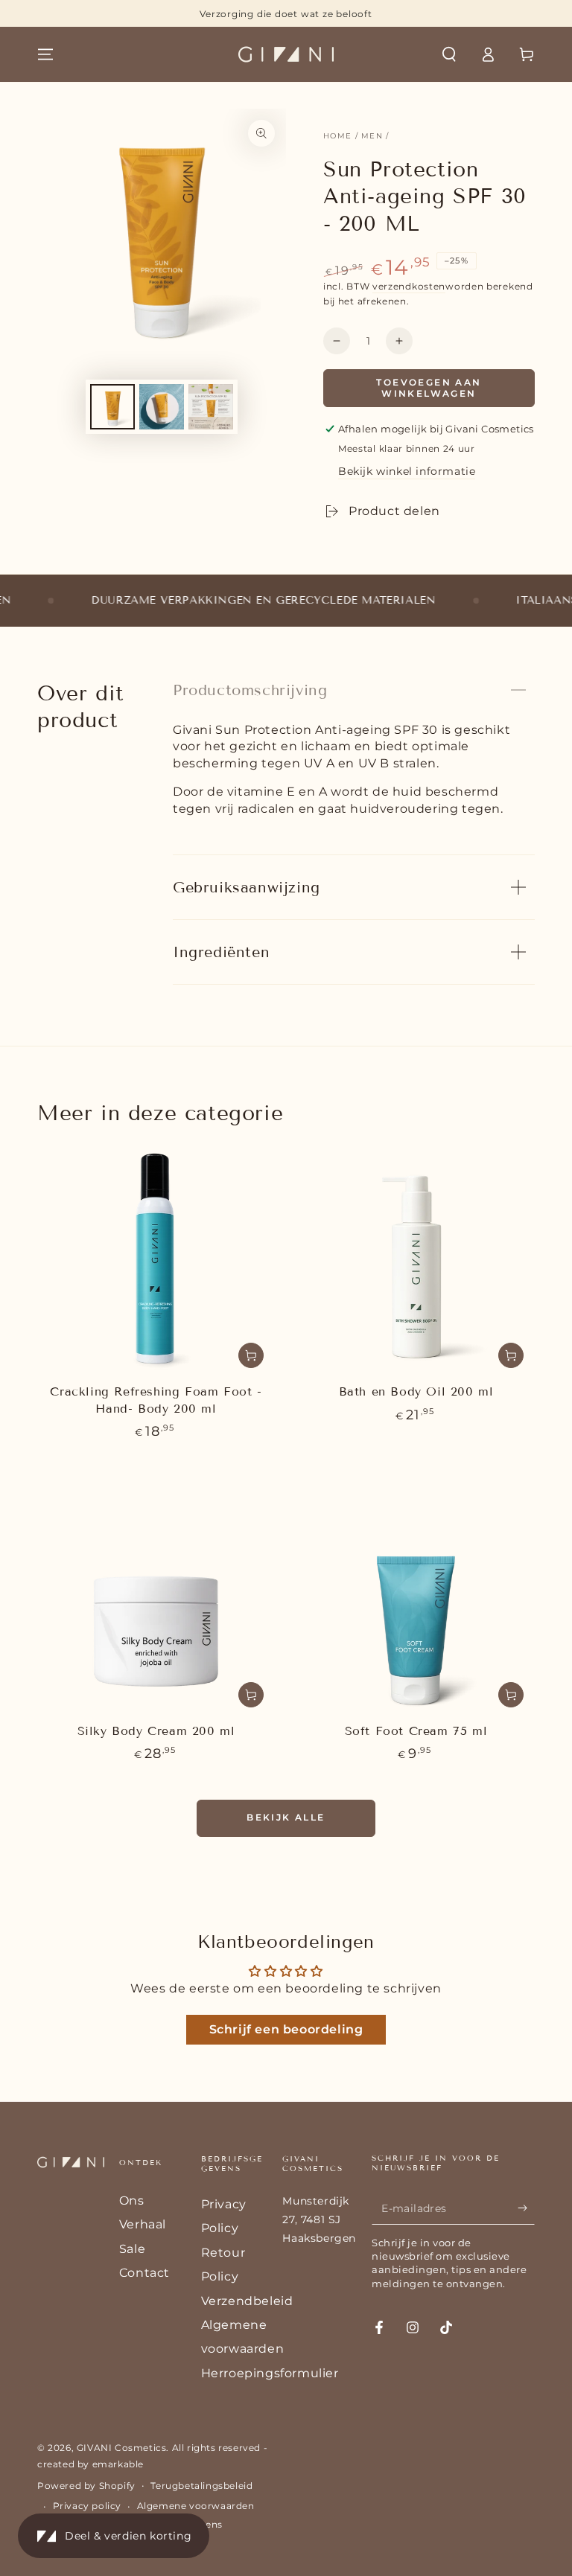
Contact (144, 2273)
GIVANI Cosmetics (122, 2448)
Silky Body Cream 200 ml (156, 1731)
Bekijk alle (286, 1817)
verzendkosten (409, 286)
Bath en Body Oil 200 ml (416, 1391)
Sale (132, 2249)
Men (372, 136)
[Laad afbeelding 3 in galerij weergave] (211, 407)
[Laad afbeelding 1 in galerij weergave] (112, 407)
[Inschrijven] (526, 2208)
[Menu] (45, 54)
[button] (449, 54)
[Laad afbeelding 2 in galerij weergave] (162, 407)
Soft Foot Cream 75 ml (416, 1731)
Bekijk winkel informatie (407, 471)
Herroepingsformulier (270, 2373)
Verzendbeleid (247, 2301)
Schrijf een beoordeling (286, 2029)
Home (337, 136)
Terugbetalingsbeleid (201, 2486)
